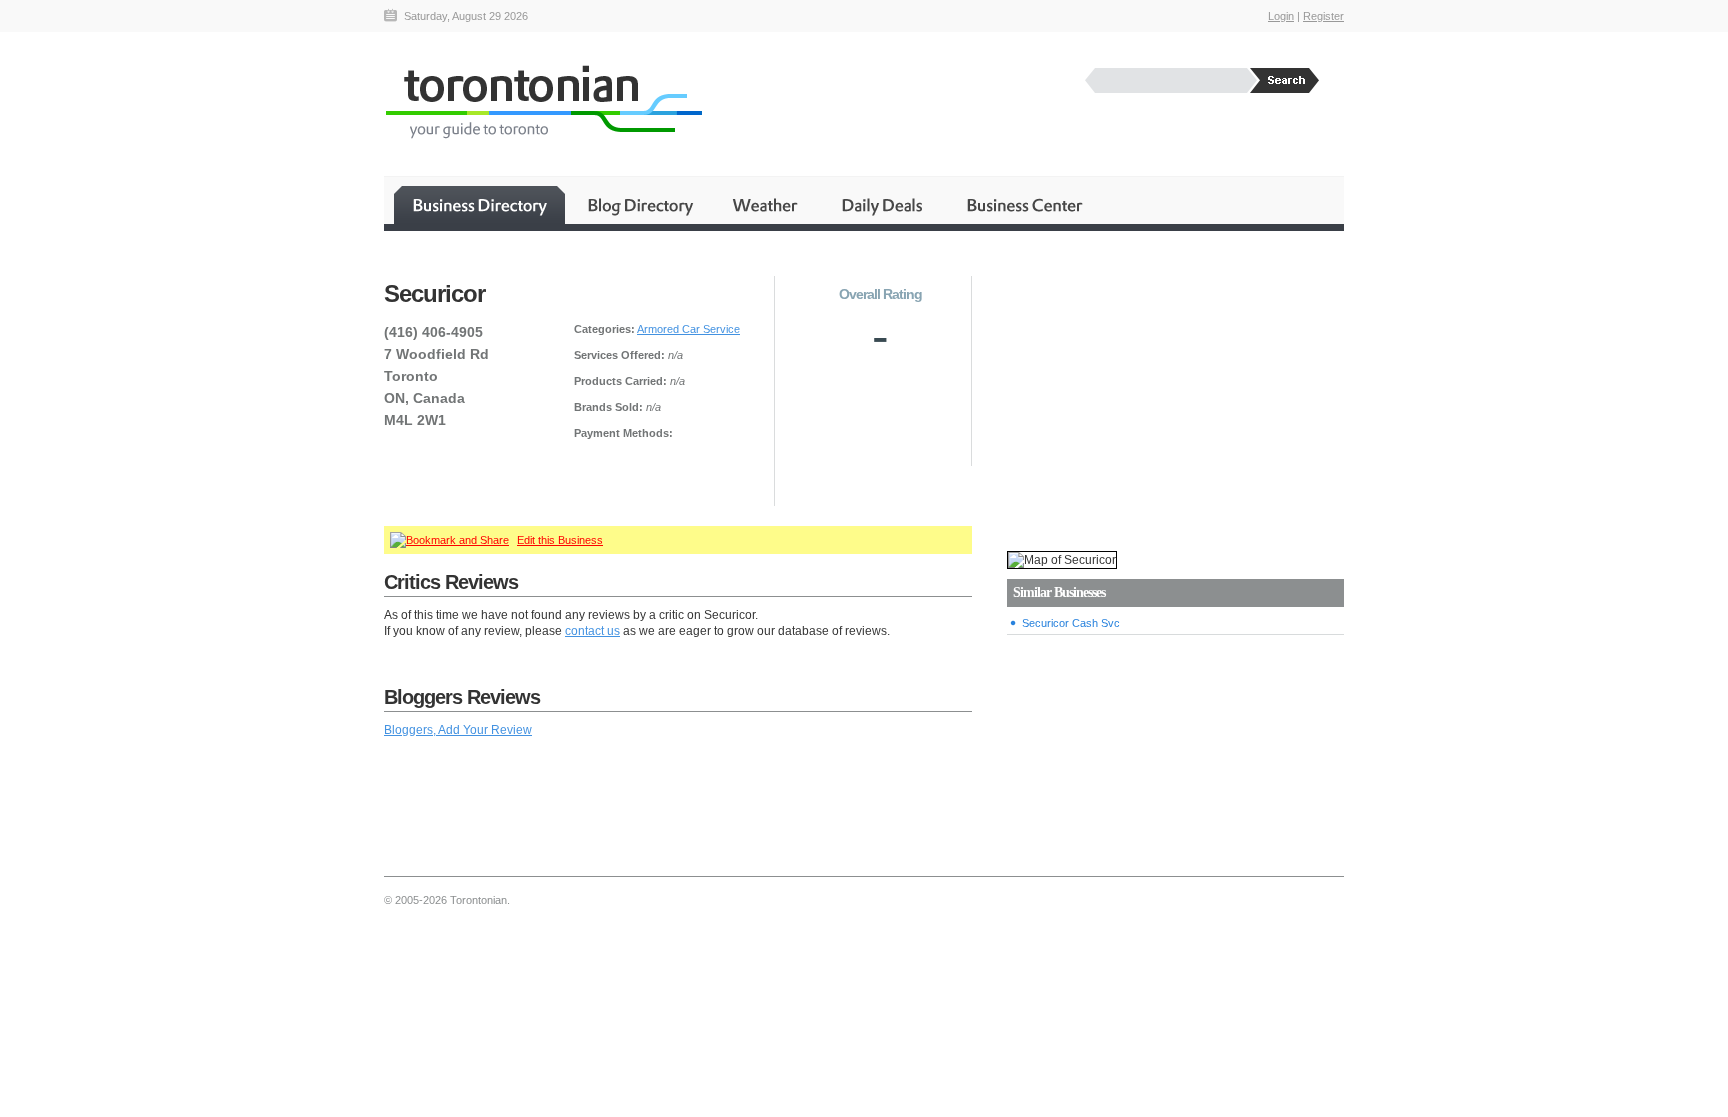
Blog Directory (639, 205)
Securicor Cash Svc (1071, 623)
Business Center (1023, 205)
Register (1323, 16)
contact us (592, 631)
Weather (766, 205)
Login (1281, 16)
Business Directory (479, 205)
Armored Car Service (688, 329)
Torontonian (543, 101)
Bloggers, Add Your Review (458, 730)
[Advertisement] (1175, 391)
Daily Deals (883, 205)
